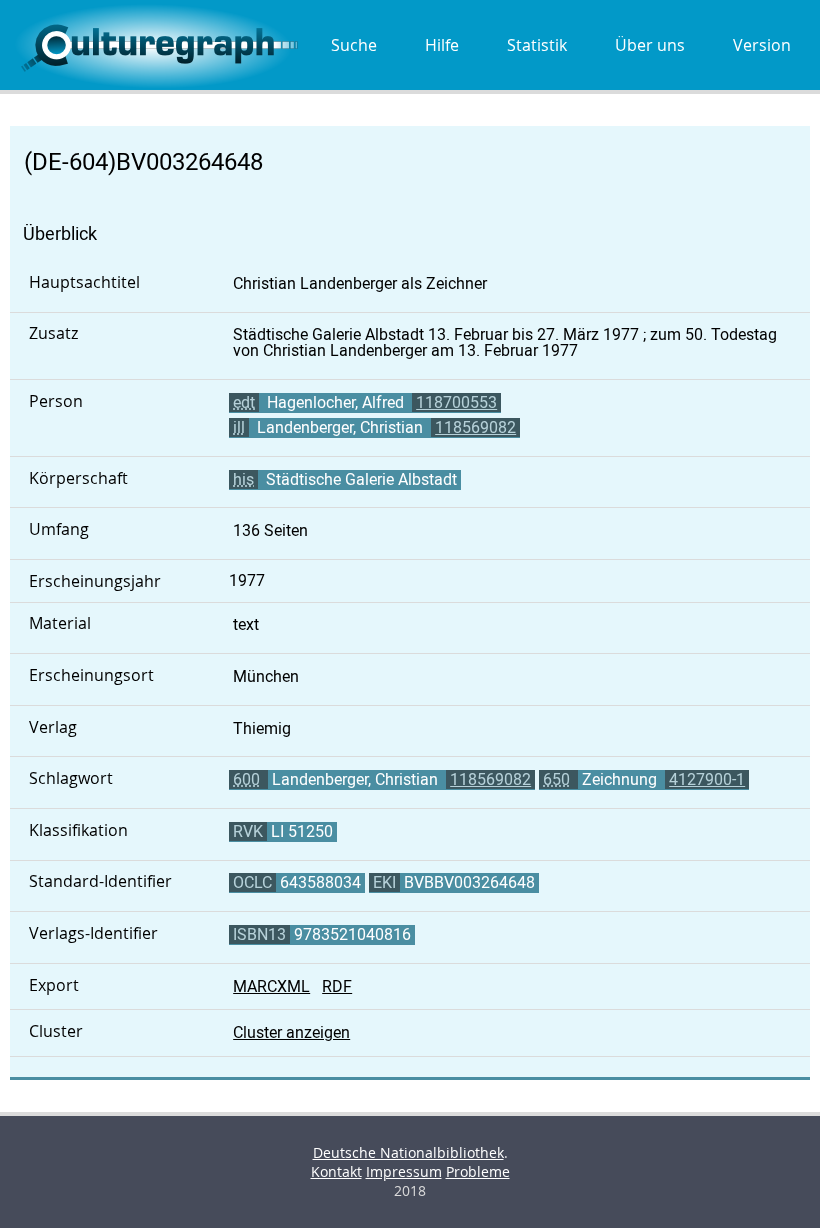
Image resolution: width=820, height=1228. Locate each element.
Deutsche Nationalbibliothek (408, 1152)
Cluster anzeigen (291, 1032)
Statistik (537, 45)
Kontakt (336, 1171)
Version (762, 45)
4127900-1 (707, 779)
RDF (337, 986)
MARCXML (271, 986)
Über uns (650, 45)
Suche (354, 45)
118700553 (456, 402)
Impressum (404, 1171)
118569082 (475, 427)
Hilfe (442, 45)
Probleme (478, 1171)
